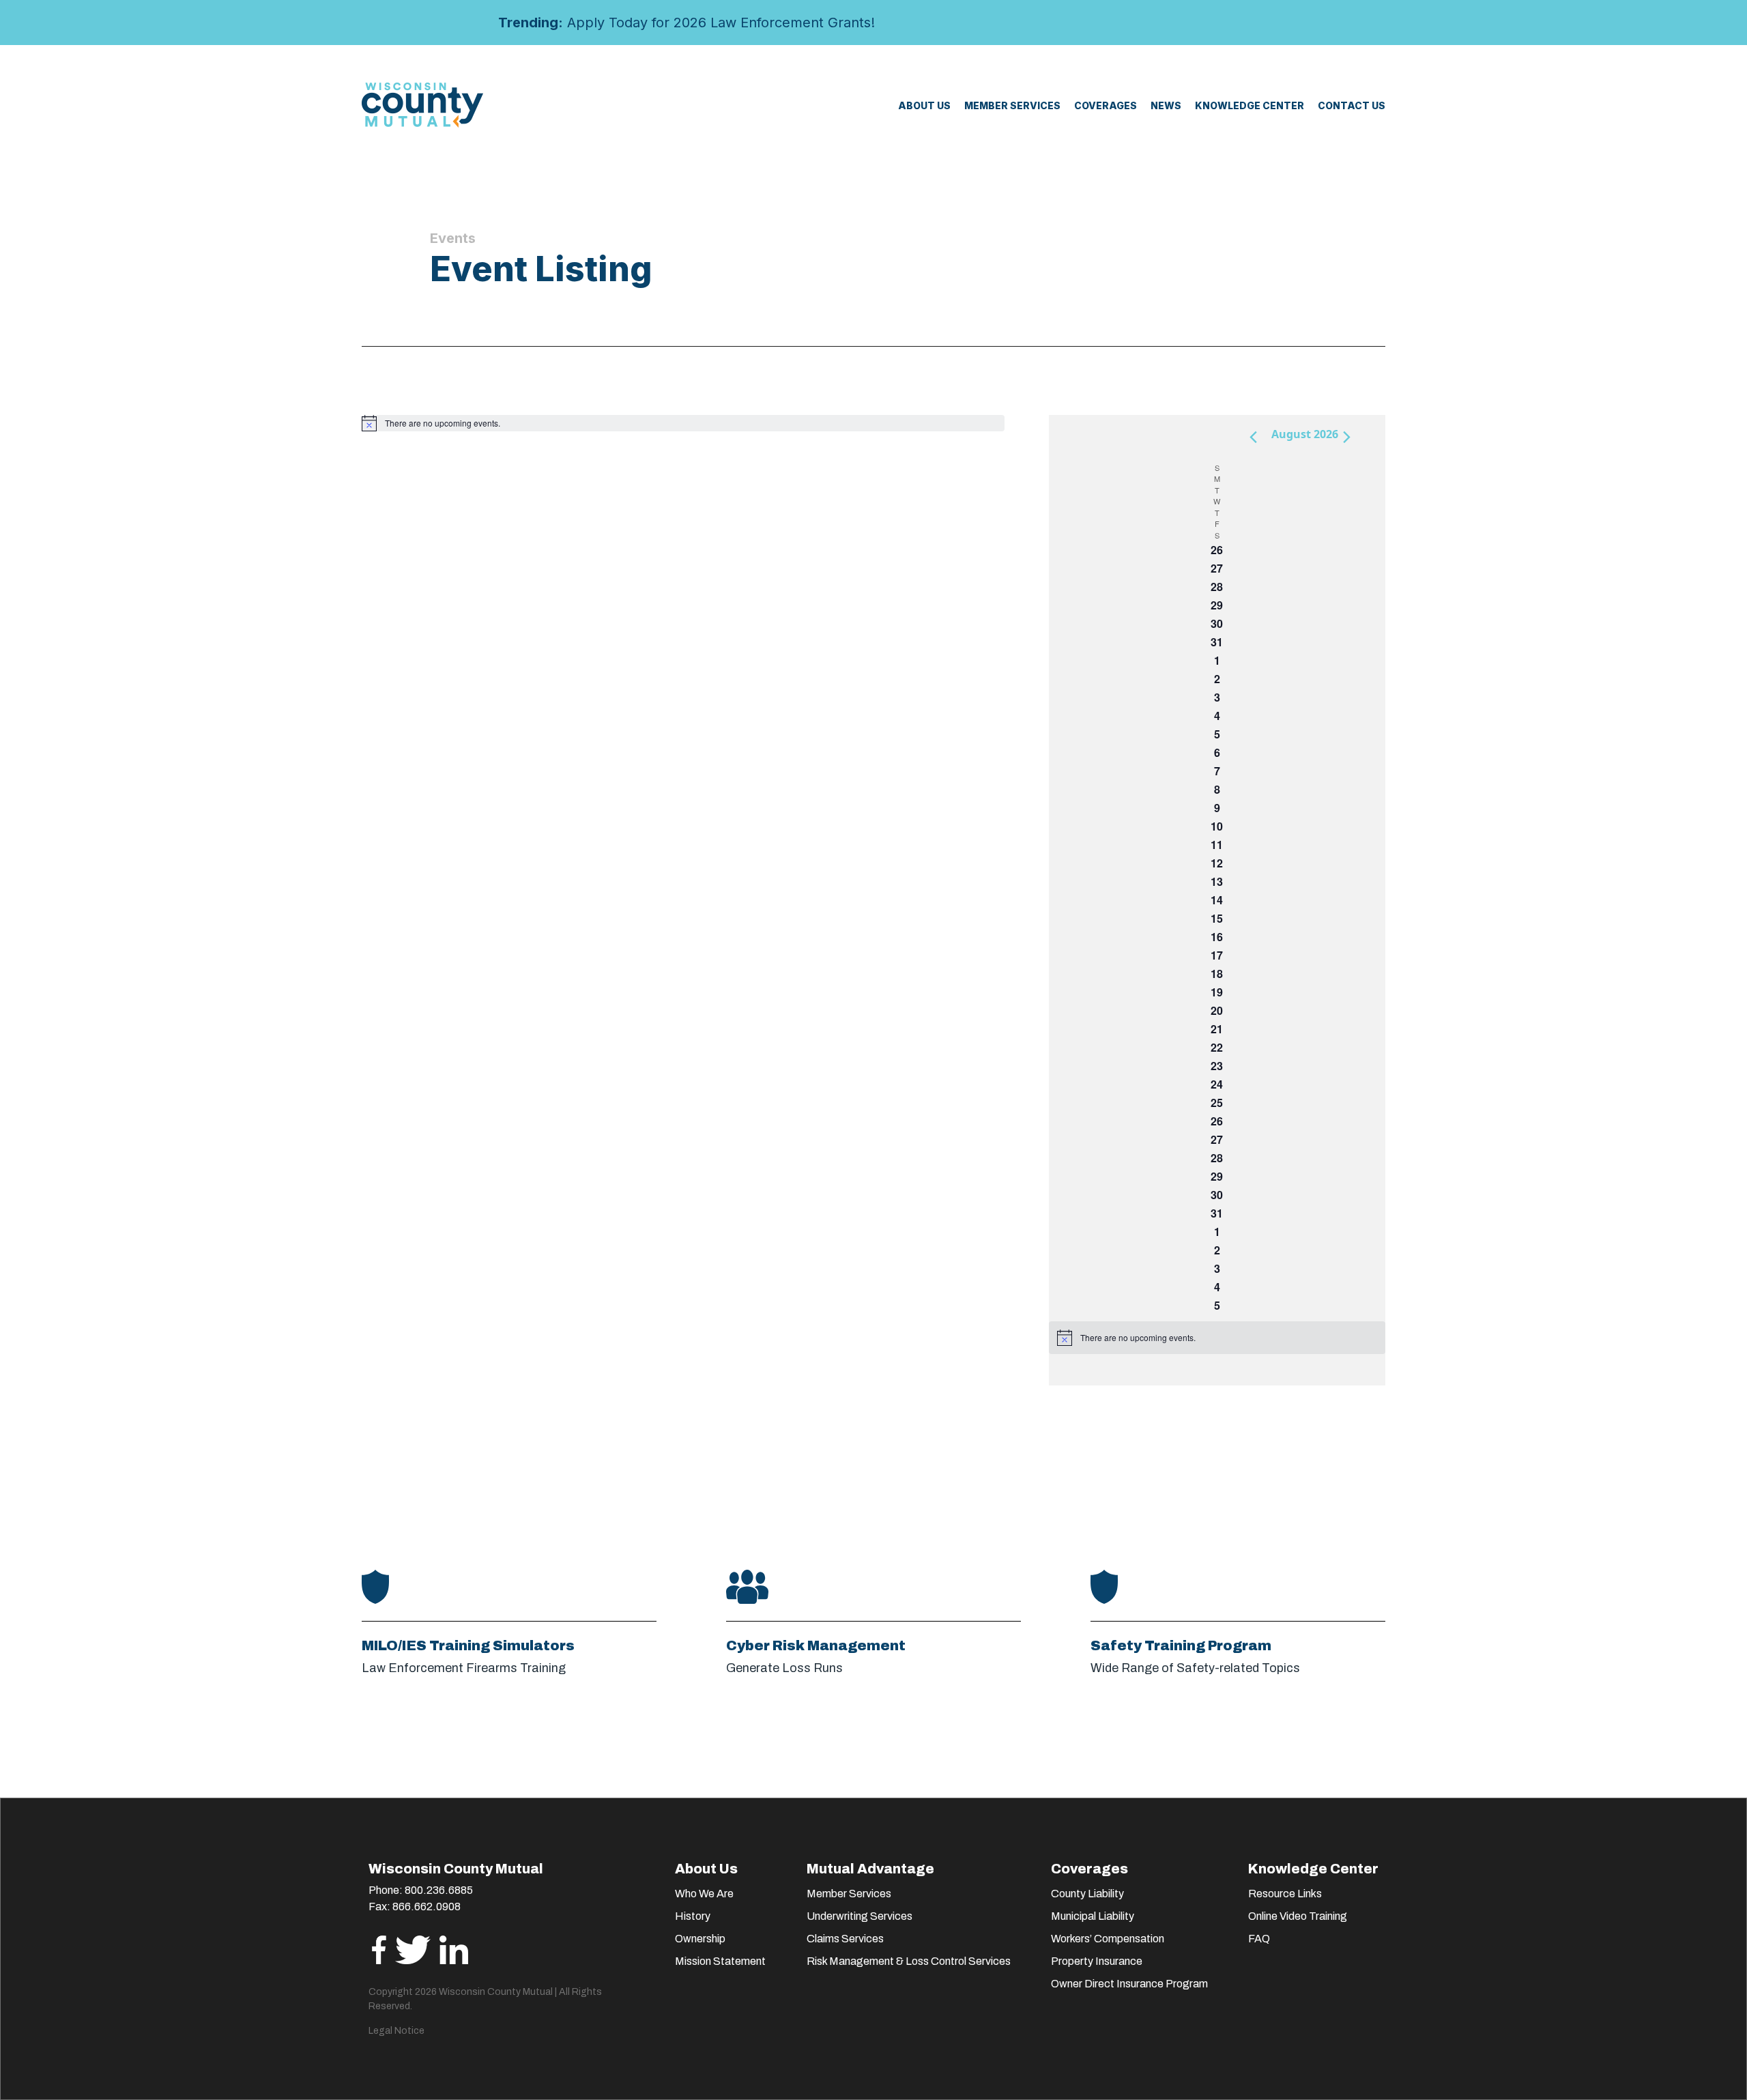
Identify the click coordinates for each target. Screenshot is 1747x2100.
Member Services (849, 1894)
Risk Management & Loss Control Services (909, 1961)
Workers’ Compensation (1108, 1939)
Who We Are (704, 1894)
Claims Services (845, 1939)
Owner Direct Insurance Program (1129, 1984)
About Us (924, 105)
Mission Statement (720, 1961)
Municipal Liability (1093, 1916)
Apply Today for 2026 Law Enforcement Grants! (687, 23)
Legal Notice (396, 2031)
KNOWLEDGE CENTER (1250, 105)
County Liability (1087, 1894)
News (1166, 105)
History (693, 1916)
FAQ (1259, 1939)
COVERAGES (1106, 105)
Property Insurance (1097, 1961)
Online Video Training (1298, 1916)
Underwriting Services (860, 1916)
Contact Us (1352, 105)
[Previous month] (1253, 437)
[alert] (683, 423)
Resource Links (1285, 1894)
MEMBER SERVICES (1012, 105)
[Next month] (1346, 437)
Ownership (700, 1939)
